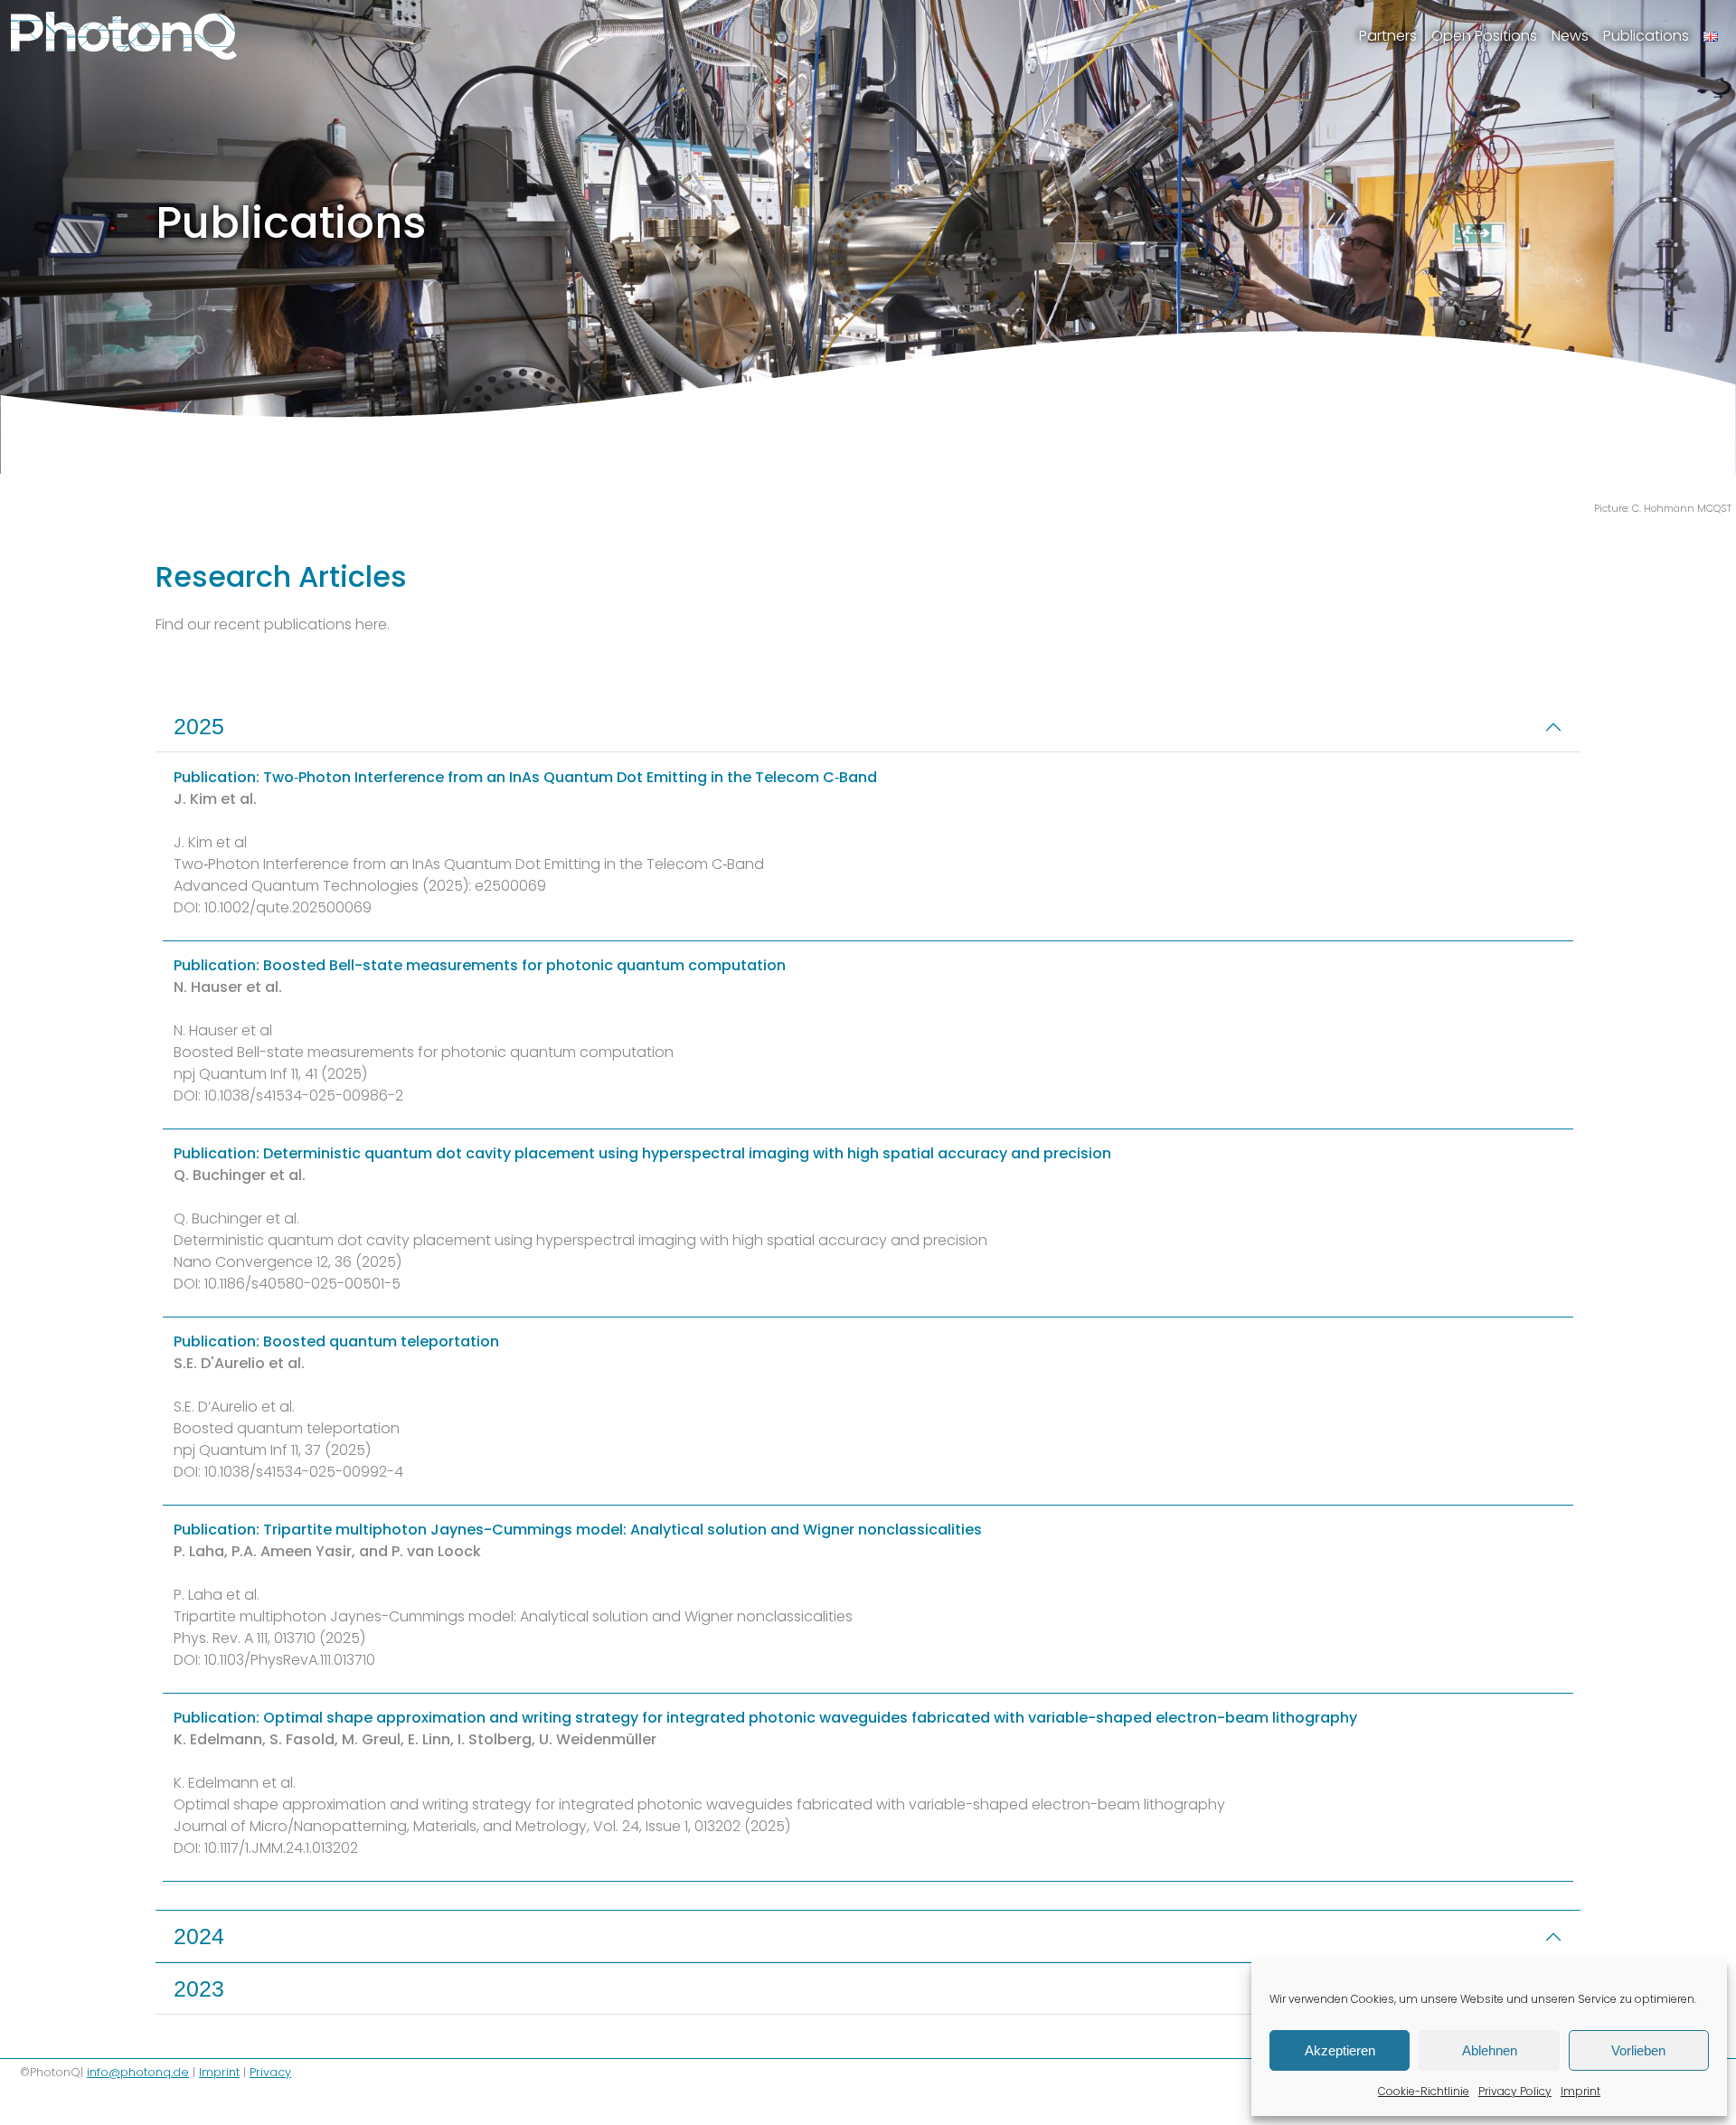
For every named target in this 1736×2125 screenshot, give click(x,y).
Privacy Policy (1515, 2091)
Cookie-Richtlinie (1424, 2091)
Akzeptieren (1340, 2050)
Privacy (270, 2072)
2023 (199, 1988)
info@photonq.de (138, 2072)
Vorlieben (1638, 2050)
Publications (1646, 36)
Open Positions (1484, 36)
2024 (199, 1936)
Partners (1388, 36)
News (1570, 36)
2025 (199, 726)
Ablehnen (1490, 2050)
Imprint (1580, 2091)
